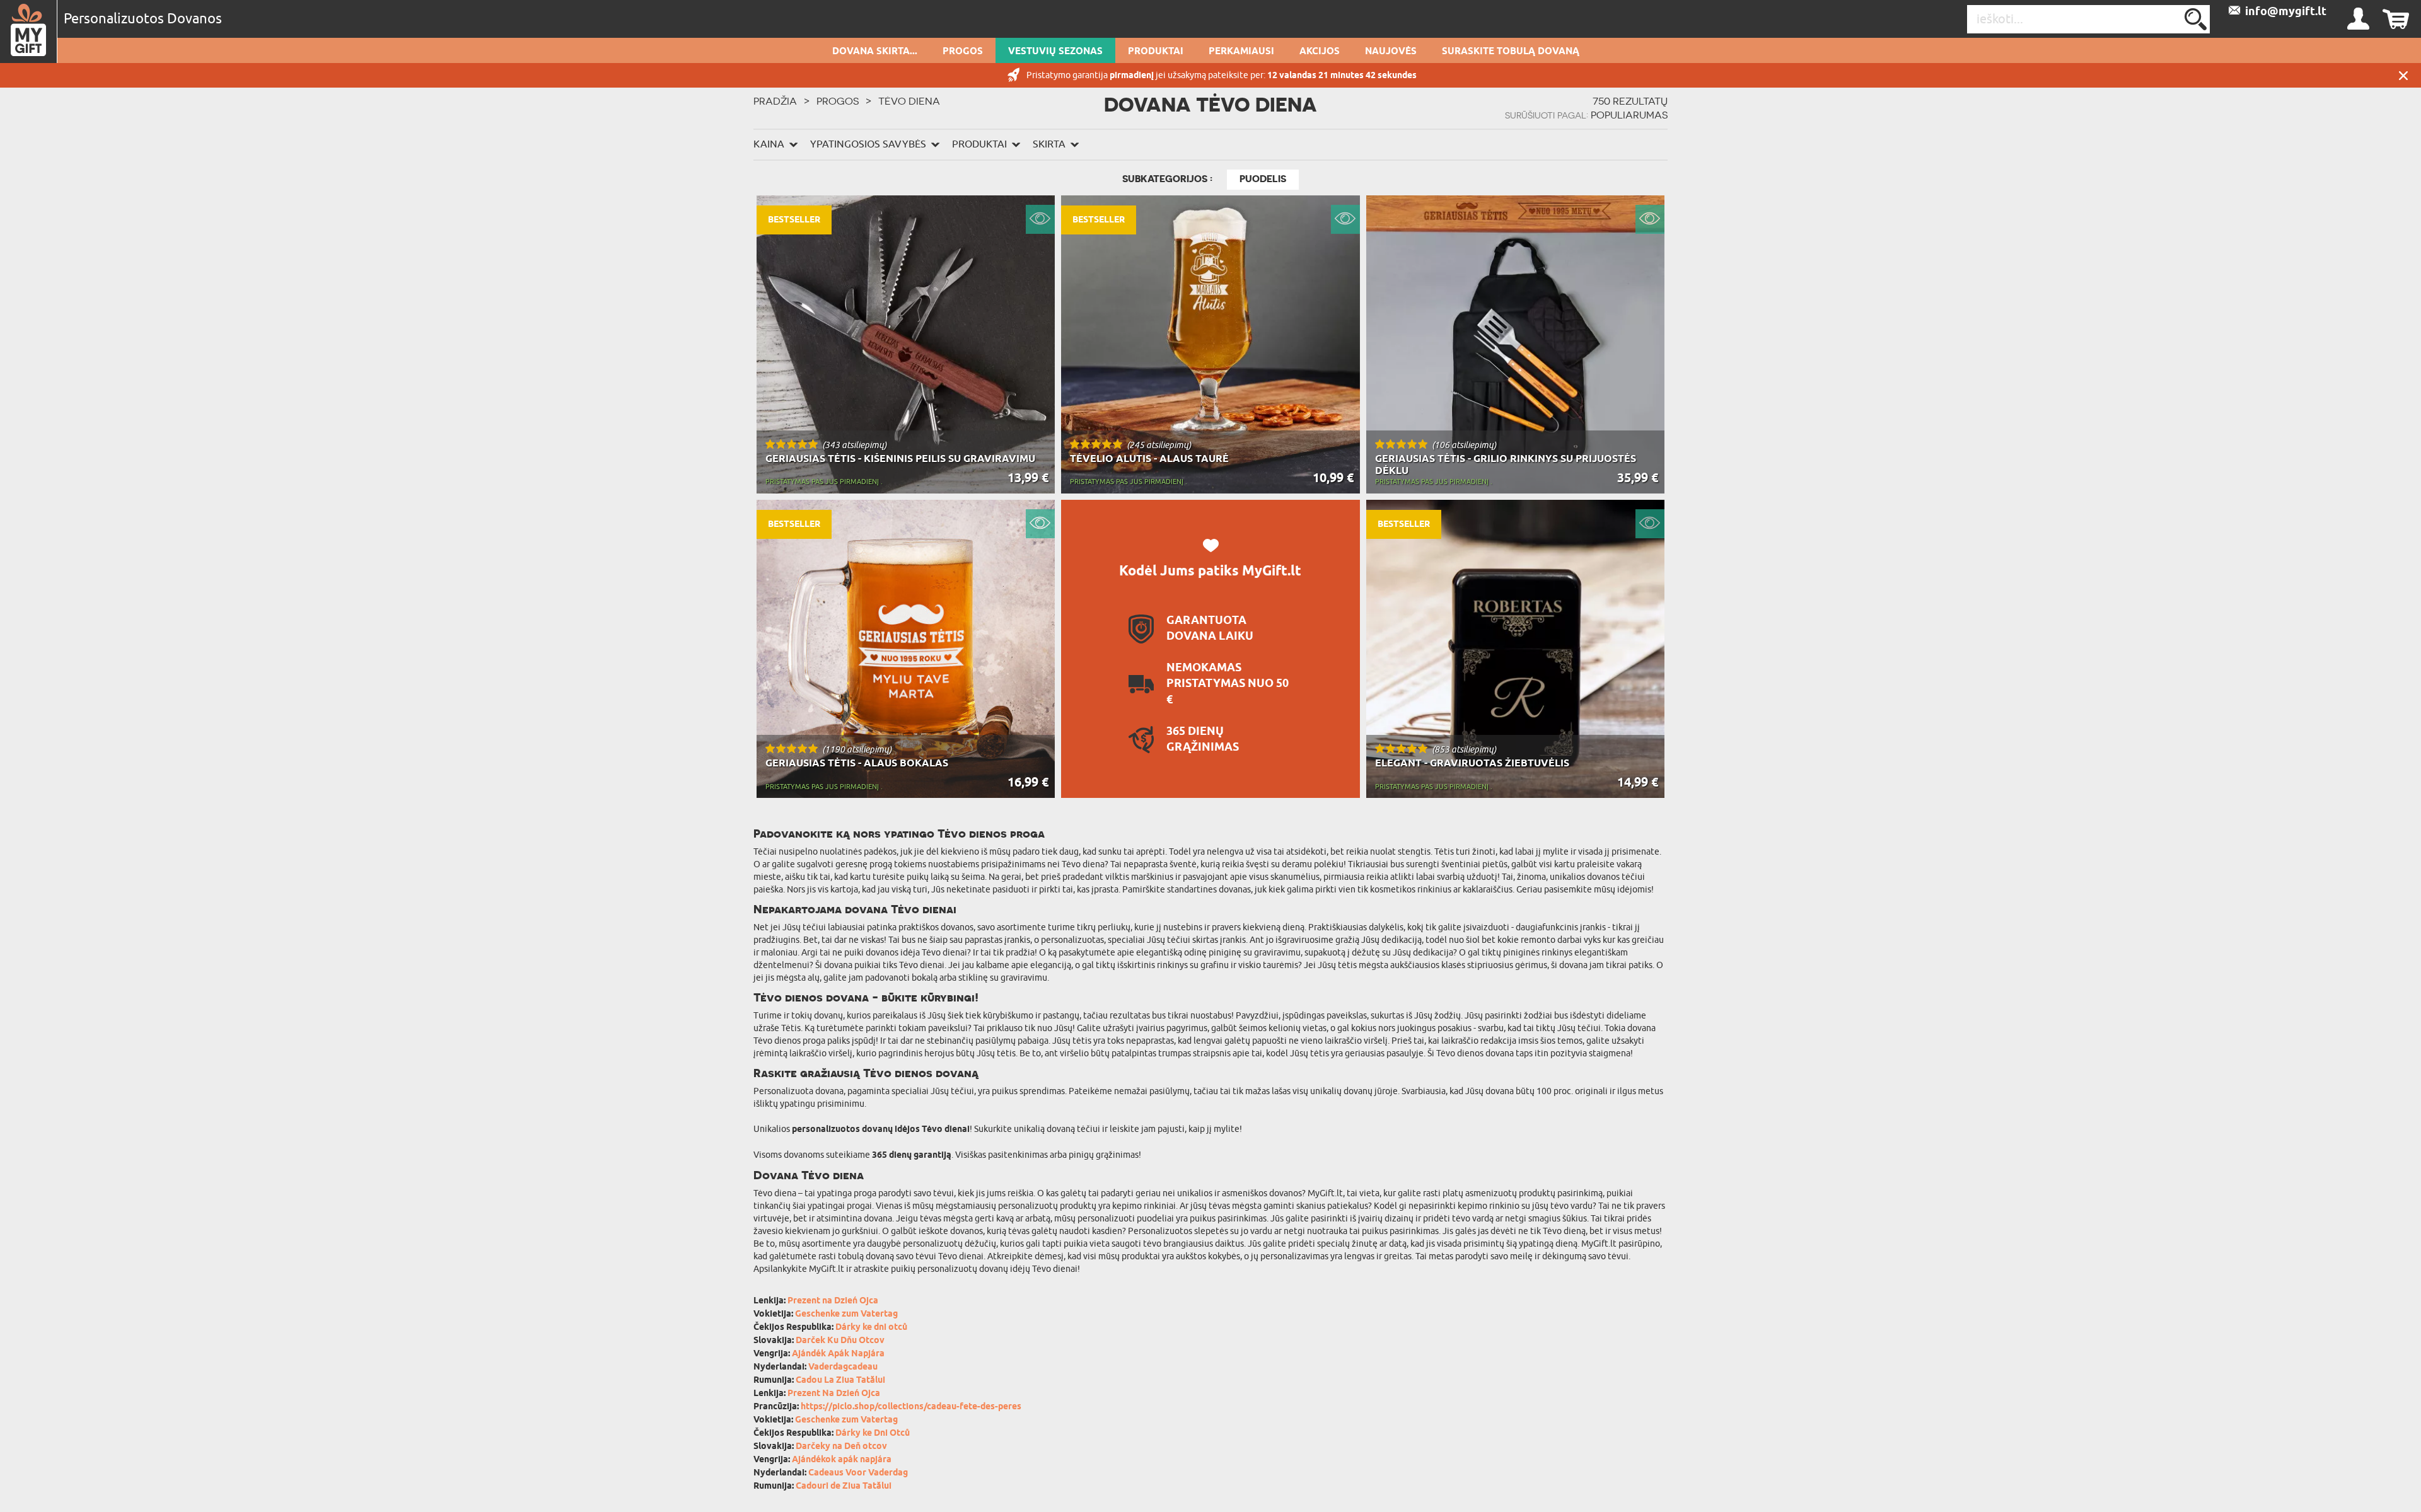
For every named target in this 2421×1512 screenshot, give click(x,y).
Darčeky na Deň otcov (841, 1447)
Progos (963, 52)
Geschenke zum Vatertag (846, 1314)
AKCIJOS (1320, 52)
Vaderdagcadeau (843, 1367)
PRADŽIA (775, 101)
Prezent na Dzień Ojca (833, 1301)
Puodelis (1263, 179)
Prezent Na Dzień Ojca (834, 1394)
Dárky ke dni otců (871, 1328)
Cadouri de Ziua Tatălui (844, 1486)
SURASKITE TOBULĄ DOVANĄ (1511, 52)
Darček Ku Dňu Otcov (840, 1341)
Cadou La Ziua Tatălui (840, 1381)
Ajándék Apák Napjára (838, 1354)
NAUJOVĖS (1391, 52)
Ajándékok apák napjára (842, 1460)
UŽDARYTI (2403, 75)
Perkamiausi (1241, 52)
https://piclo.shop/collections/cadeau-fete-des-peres (911, 1407)
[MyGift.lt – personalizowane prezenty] (29, 32)
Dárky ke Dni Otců (873, 1434)
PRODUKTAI (1156, 52)
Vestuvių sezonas (1055, 52)
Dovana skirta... (875, 52)
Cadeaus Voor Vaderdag (858, 1473)
